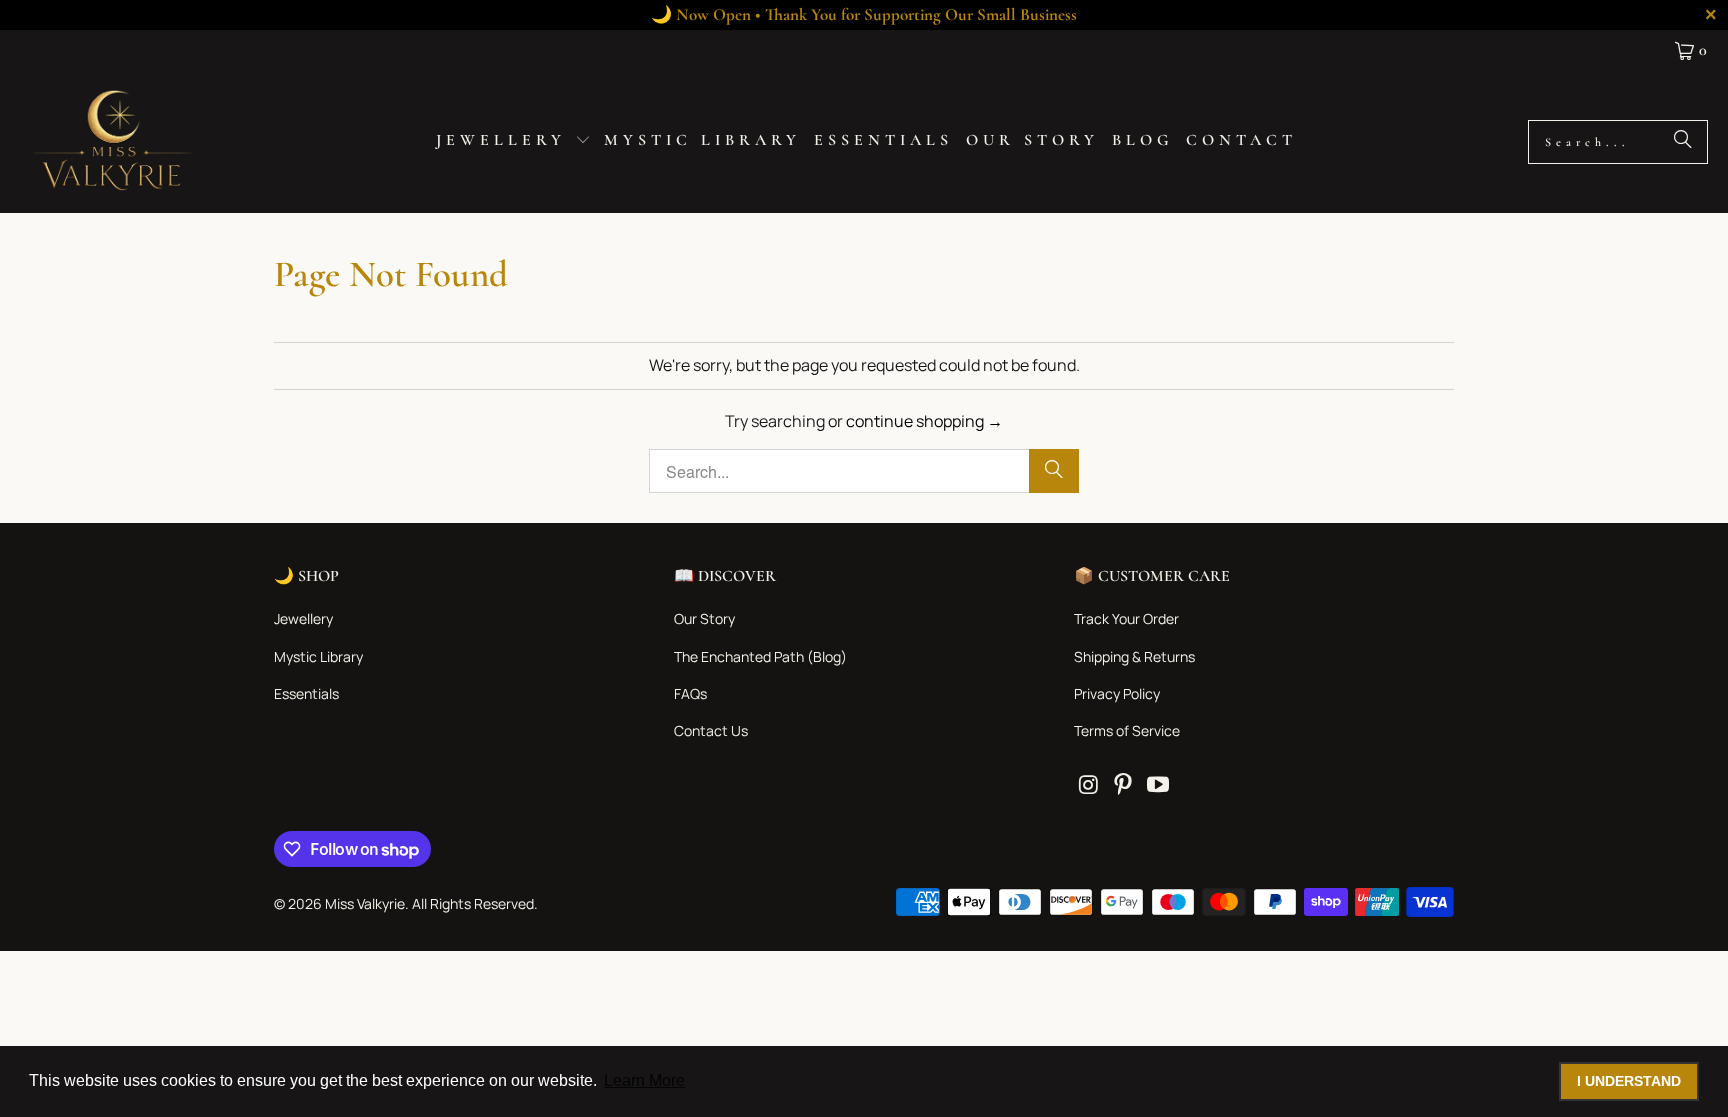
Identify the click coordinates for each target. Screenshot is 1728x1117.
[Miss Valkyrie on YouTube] (1158, 785)
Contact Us (711, 730)
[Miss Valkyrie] (112, 141)
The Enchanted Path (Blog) (760, 656)
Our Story (704, 618)
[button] (513, 142)
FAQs (690, 693)
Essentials (306, 693)
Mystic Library (318, 656)
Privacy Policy (1117, 693)
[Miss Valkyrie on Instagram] (1089, 785)
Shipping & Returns (1134, 656)
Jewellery (303, 618)
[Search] (1683, 142)
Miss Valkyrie (365, 903)
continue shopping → (924, 421)
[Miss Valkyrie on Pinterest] (1124, 785)
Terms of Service (1127, 730)
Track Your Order (1126, 618)
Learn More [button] (644, 1080)
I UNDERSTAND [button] (1629, 1081)
